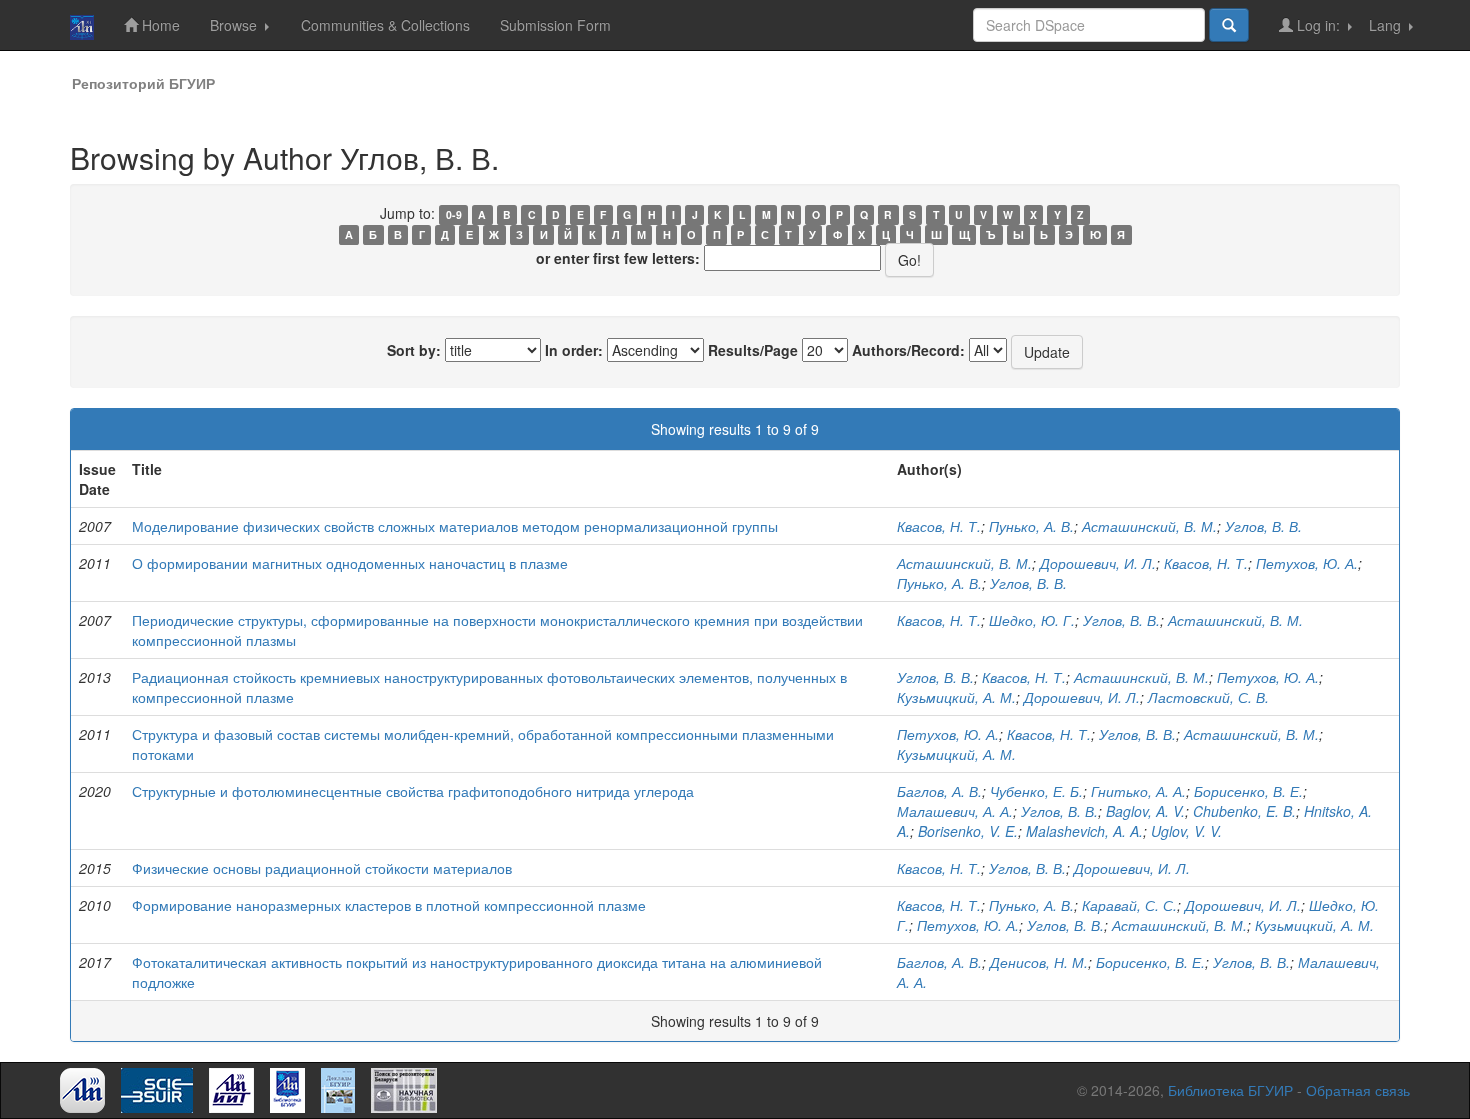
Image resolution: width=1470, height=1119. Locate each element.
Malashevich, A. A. (1084, 831)
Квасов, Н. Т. (939, 526)
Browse (235, 25)
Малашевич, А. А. (955, 811)
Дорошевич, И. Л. (1098, 563)
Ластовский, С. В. (1208, 697)
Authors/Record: (908, 350)
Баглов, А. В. (939, 791)
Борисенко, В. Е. (1248, 791)
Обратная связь (1358, 1090)
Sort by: (414, 350)
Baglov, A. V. (1145, 811)
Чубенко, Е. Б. (1036, 791)
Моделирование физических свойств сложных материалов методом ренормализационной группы (455, 526)
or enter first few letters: (618, 258)
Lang (1387, 25)
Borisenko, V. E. (968, 831)
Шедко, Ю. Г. (1032, 620)
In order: (574, 350)
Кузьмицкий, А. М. (956, 697)
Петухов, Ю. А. (1307, 563)
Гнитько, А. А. (1138, 791)
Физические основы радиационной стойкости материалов (322, 868)
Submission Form (555, 25)
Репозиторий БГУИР (143, 83)
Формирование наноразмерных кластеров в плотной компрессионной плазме (389, 905)
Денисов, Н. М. (1039, 962)
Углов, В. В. (1263, 526)
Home (159, 25)
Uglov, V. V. (1186, 831)
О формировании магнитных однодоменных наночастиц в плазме (350, 563)
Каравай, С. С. (1129, 905)
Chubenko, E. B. (1244, 811)
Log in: (1318, 25)
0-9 (454, 214)
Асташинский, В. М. (1149, 526)
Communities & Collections (385, 25)
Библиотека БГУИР (1230, 1090)
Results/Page (753, 350)
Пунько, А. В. (1031, 526)
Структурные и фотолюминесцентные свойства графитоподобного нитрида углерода (413, 791)
